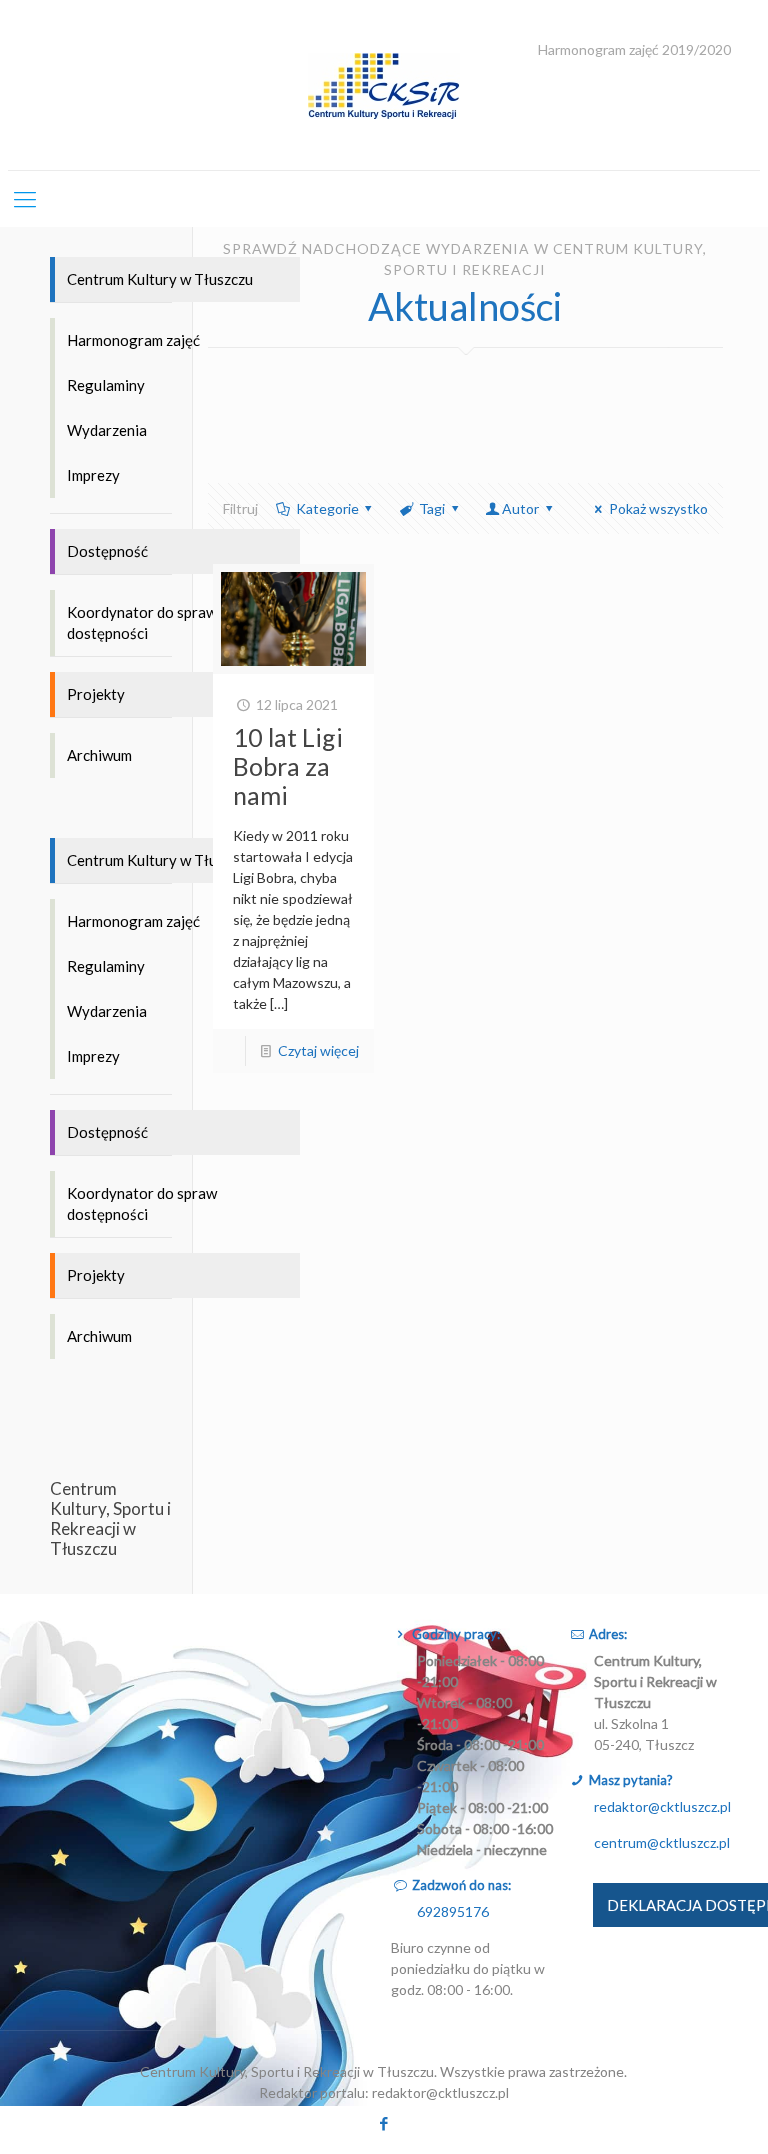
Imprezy (93, 475)
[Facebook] (383, 2123)
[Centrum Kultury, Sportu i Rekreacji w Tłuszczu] (384, 85)
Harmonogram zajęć (133, 340)
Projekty (96, 694)
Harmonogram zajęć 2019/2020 (634, 50)
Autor (520, 508)
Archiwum (99, 755)
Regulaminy (106, 385)
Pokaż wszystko (658, 508)
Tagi (432, 508)
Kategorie (327, 508)
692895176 (453, 1911)
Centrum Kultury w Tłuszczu (160, 279)
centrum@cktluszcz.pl (662, 1842)
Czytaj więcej (318, 1050)
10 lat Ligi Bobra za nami (288, 766)
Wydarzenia (107, 430)
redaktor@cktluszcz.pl (662, 1806)
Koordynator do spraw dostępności (142, 622)
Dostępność (107, 551)
